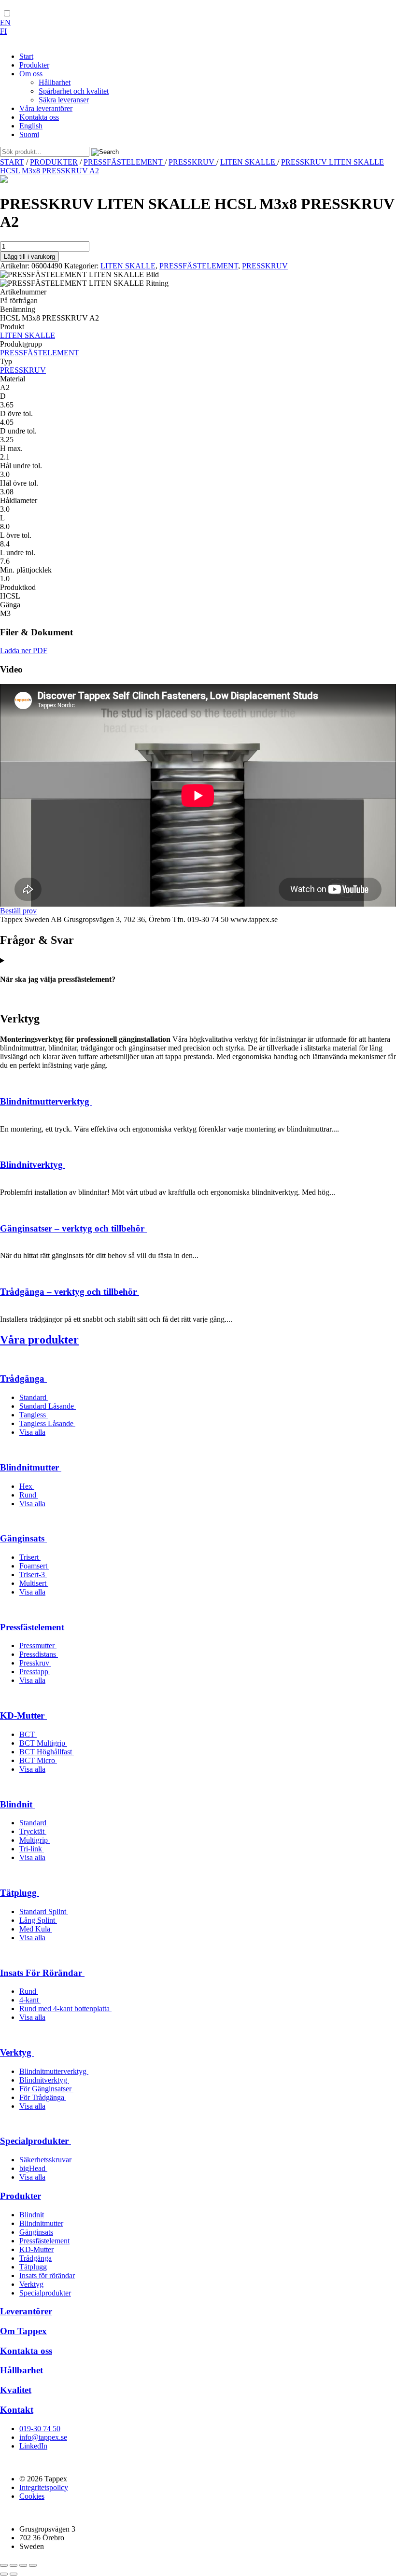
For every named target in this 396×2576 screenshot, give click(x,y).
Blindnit (17, 1804)
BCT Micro (38, 1760)
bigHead (33, 2168)
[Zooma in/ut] (4, 2565)
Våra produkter (39, 1340)
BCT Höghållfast (47, 1752)
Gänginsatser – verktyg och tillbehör (73, 1228)
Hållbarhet (21, 2370)
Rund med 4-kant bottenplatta (65, 2009)
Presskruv (35, 1663)
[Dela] (23, 2565)
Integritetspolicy (44, 2487)
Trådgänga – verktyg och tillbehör (70, 1292)
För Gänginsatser (46, 2089)
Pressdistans (39, 1654)
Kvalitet (16, 2390)
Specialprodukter (35, 2141)
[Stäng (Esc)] (33, 2565)
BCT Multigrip (43, 1743)
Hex (27, 1486)
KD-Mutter (23, 1715)
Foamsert (34, 1566)
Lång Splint (38, 1920)
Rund (29, 1495)
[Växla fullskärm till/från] (14, 2565)
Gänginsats (23, 1538)
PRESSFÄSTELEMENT (124, 162)
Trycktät (33, 1831)
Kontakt (17, 2410)
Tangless (34, 1415)
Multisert (34, 1583)
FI (3, 31)
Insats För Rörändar (42, 1973)
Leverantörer (26, 2311)
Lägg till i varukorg (29, 257)
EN (5, 22)
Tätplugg (20, 1893)
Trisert (30, 1557)
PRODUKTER (54, 162)
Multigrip (35, 1840)
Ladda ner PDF (24, 651)
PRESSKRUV (192, 162)
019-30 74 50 (40, 2429)
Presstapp (35, 1672)
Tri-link (32, 1849)
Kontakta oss (26, 2351)
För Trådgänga (43, 2097)
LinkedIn (33, 2446)
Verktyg (17, 2052)
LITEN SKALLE (249, 162)
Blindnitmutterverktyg (46, 1101)
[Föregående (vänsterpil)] (4, 2574)
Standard (34, 1397)
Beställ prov (18, 911)
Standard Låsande (48, 1406)
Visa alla (32, 1432)
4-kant (30, 2000)
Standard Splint (44, 1911)
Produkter (21, 2196)
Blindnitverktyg (33, 1165)
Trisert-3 (33, 1575)
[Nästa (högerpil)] (14, 2574)
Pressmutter (38, 1645)
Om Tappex (23, 2331)
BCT (28, 1734)
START (12, 162)
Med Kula (36, 1929)
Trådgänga (23, 1379)
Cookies (32, 2496)
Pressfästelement (33, 1627)
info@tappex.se (43, 2437)
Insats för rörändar (47, 2275)
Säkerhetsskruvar (46, 2160)
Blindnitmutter (31, 1467)
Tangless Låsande (47, 1423)
